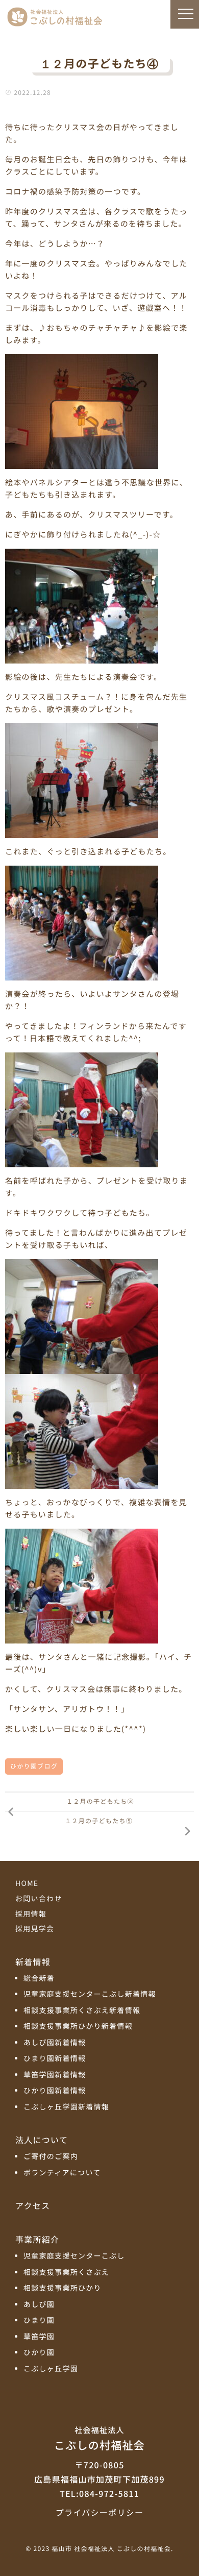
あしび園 (39, 2305)
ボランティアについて (62, 2173)
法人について (42, 2140)
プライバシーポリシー (99, 2512)
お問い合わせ (39, 1899)
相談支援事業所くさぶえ (66, 2273)
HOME (27, 1883)
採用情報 (31, 1914)
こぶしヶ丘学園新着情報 (66, 2107)
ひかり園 (39, 2353)
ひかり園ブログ (34, 1766)
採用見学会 (35, 1929)
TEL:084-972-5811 (99, 2493)
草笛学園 (39, 2337)
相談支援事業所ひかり (63, 2288)
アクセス (33, 2205)
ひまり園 (39, 2321)
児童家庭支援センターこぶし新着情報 (90, 1994)
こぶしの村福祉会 (99, 2439)
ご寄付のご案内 (51, 2157)
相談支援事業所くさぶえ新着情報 (82, 2011)
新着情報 (33, 1961)
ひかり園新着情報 (55, 2091)
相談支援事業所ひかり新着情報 (78, 2027)
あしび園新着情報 (55, 2043)
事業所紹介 (37, 2239)
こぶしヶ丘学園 (51, 2369)
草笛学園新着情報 (55, 2075)
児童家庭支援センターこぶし (74, 2256)
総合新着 (39, 1979)
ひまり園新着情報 (55, 2059)
